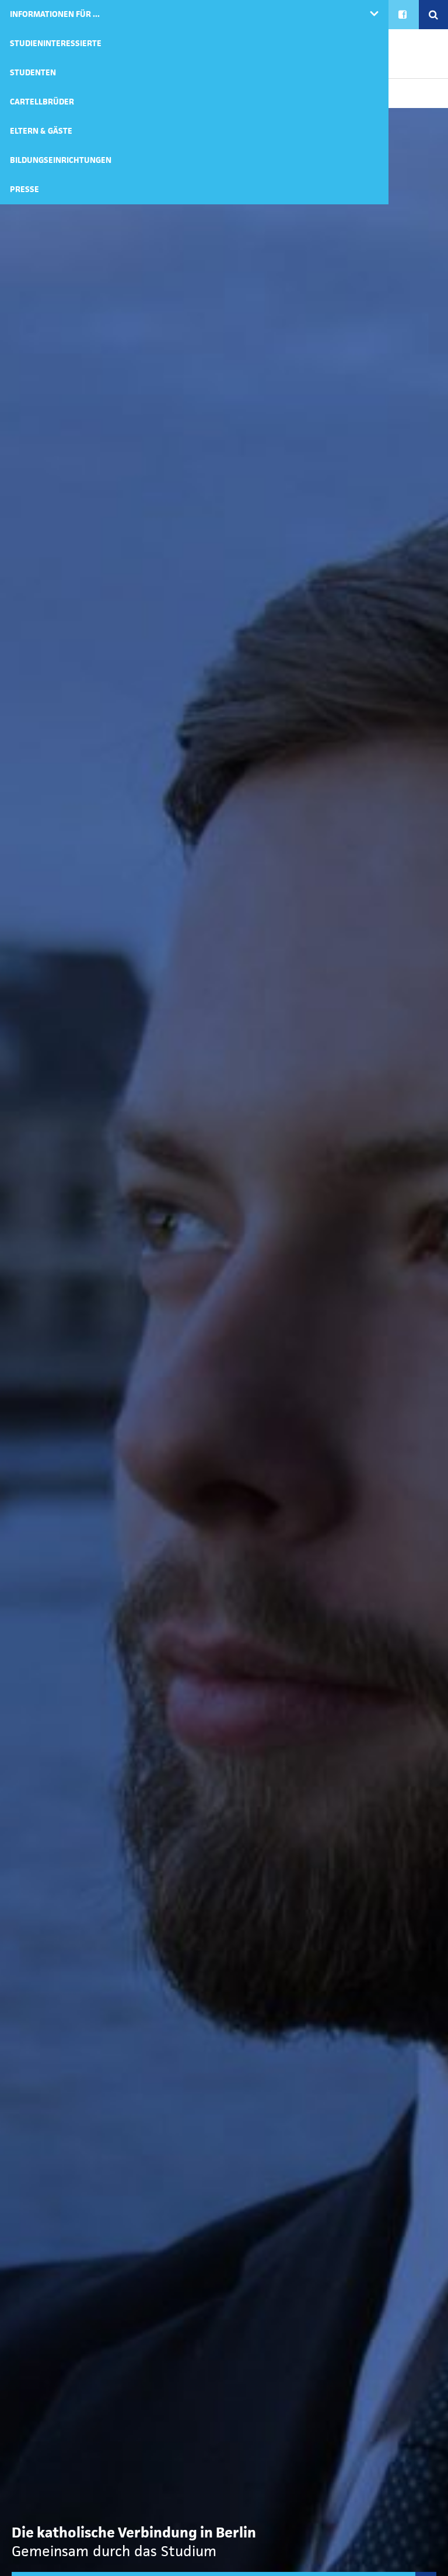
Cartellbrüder (42, 102)
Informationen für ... (55, 14)
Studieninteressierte (56, 43)
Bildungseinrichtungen (61, 160)
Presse (24, 189)
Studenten (33, 73)
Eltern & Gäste (41, 131)
